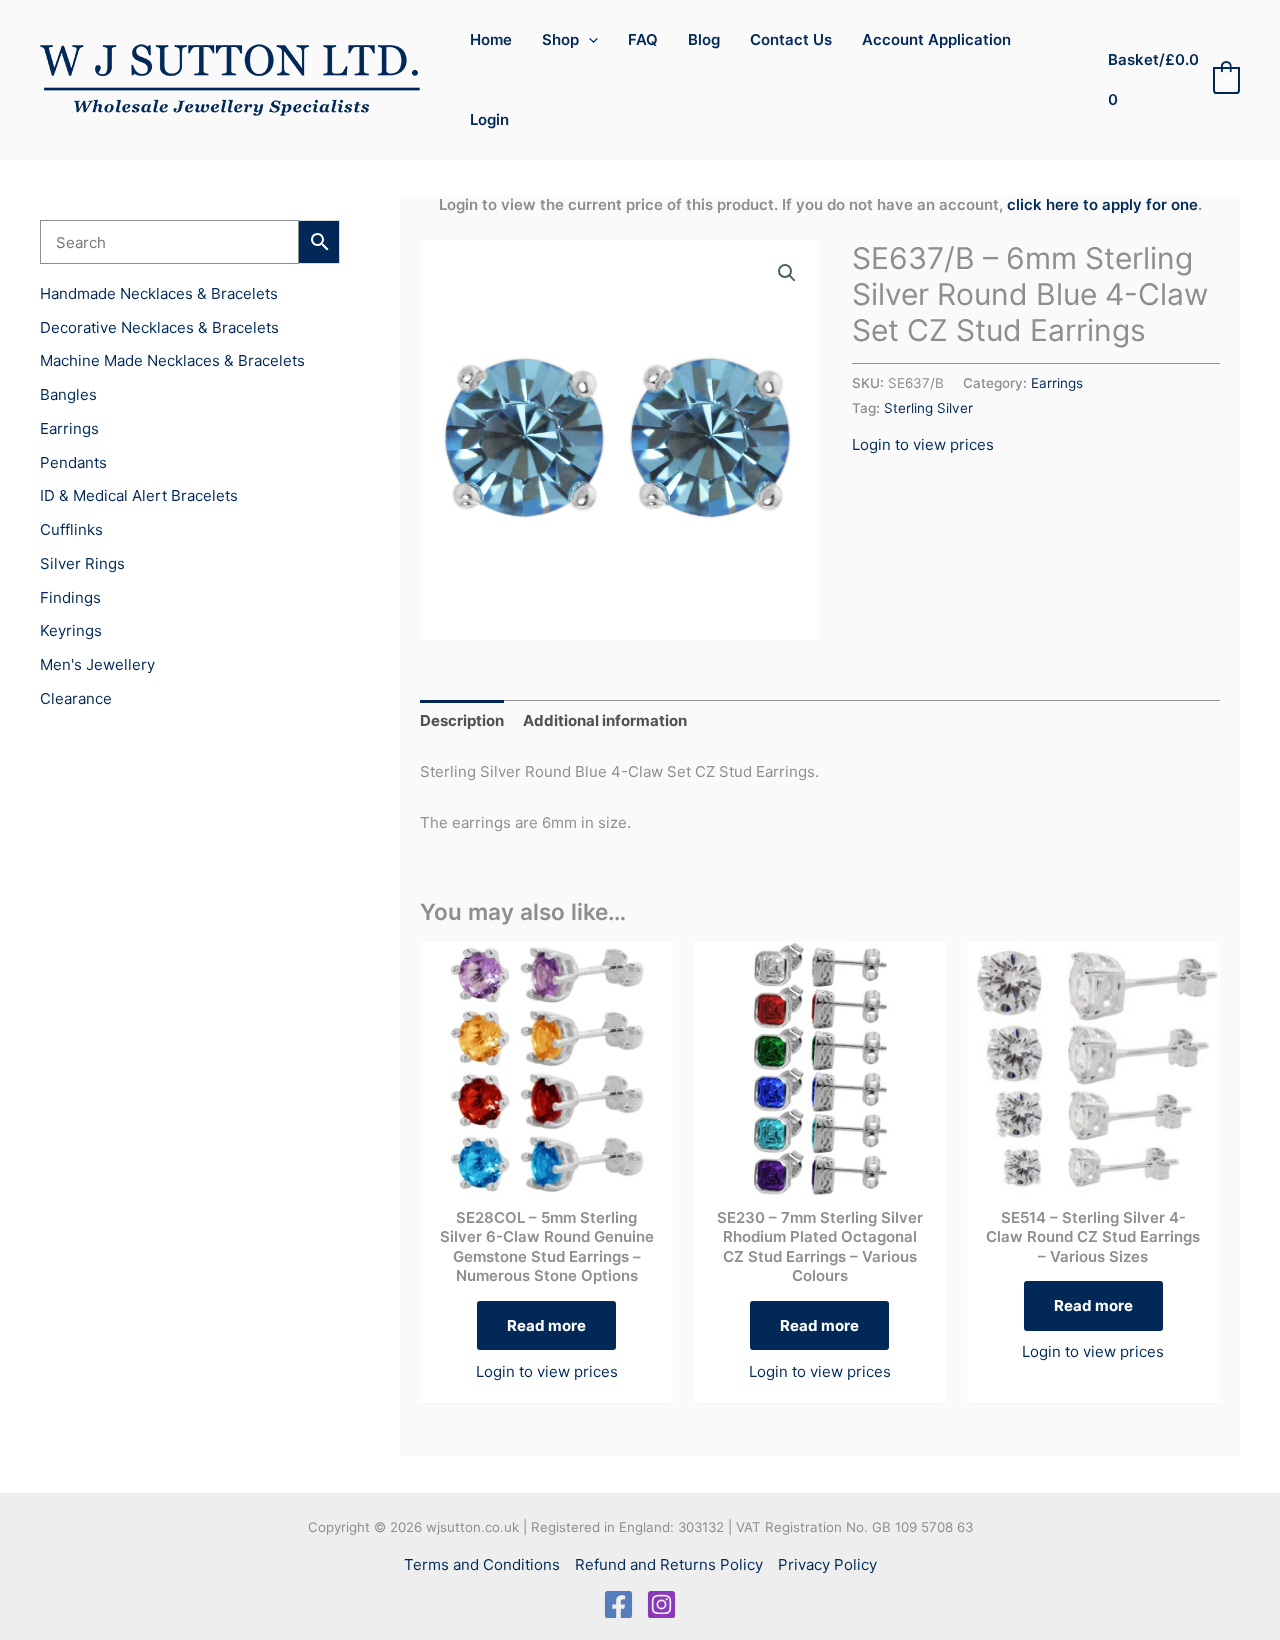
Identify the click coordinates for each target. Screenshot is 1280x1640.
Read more (546, 1325)
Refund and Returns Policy (669, 1564)
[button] (588, 40)
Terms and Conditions (482, 1564)
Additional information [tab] (605, 720)
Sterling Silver (928, 408)
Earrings (1057, 383)
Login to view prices (923, 444)
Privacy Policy (827, 1564)
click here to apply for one (1102, 204)
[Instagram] (661, 1604)
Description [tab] (462, 720)
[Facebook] (618, 1604)
